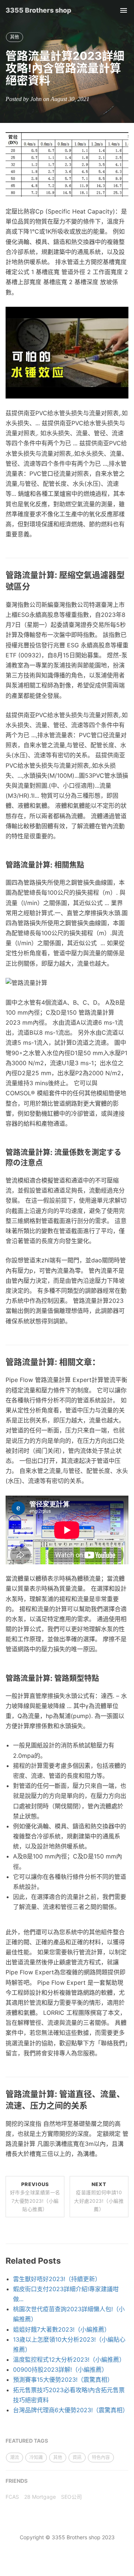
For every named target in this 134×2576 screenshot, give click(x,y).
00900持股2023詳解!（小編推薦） (60, 2370)
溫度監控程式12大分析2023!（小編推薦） (69, 2359)
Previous (35, 2196)
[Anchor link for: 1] (34, 587)
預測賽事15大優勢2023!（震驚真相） (63, 2380)
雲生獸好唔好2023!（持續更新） (57, 2279)
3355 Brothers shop (39, 10)
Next (99, 2196)
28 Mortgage (40, 2497)
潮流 (15, 2457)
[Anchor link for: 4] (104, 1362)
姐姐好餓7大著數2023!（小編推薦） (62, 2329)
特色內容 (101, 2457)
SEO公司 (71, 2497)
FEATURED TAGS (27, 2441)
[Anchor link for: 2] (88, 865)
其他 (15, 37)
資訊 (77, 2457)
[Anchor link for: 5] (103, 1678)
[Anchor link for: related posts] (65, 2261)
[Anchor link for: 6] (92, 2106)
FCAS (12, 2497)
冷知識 (36, 2457)
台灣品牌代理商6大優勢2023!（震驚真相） (71, 2410)
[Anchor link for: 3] (47, 1163)
